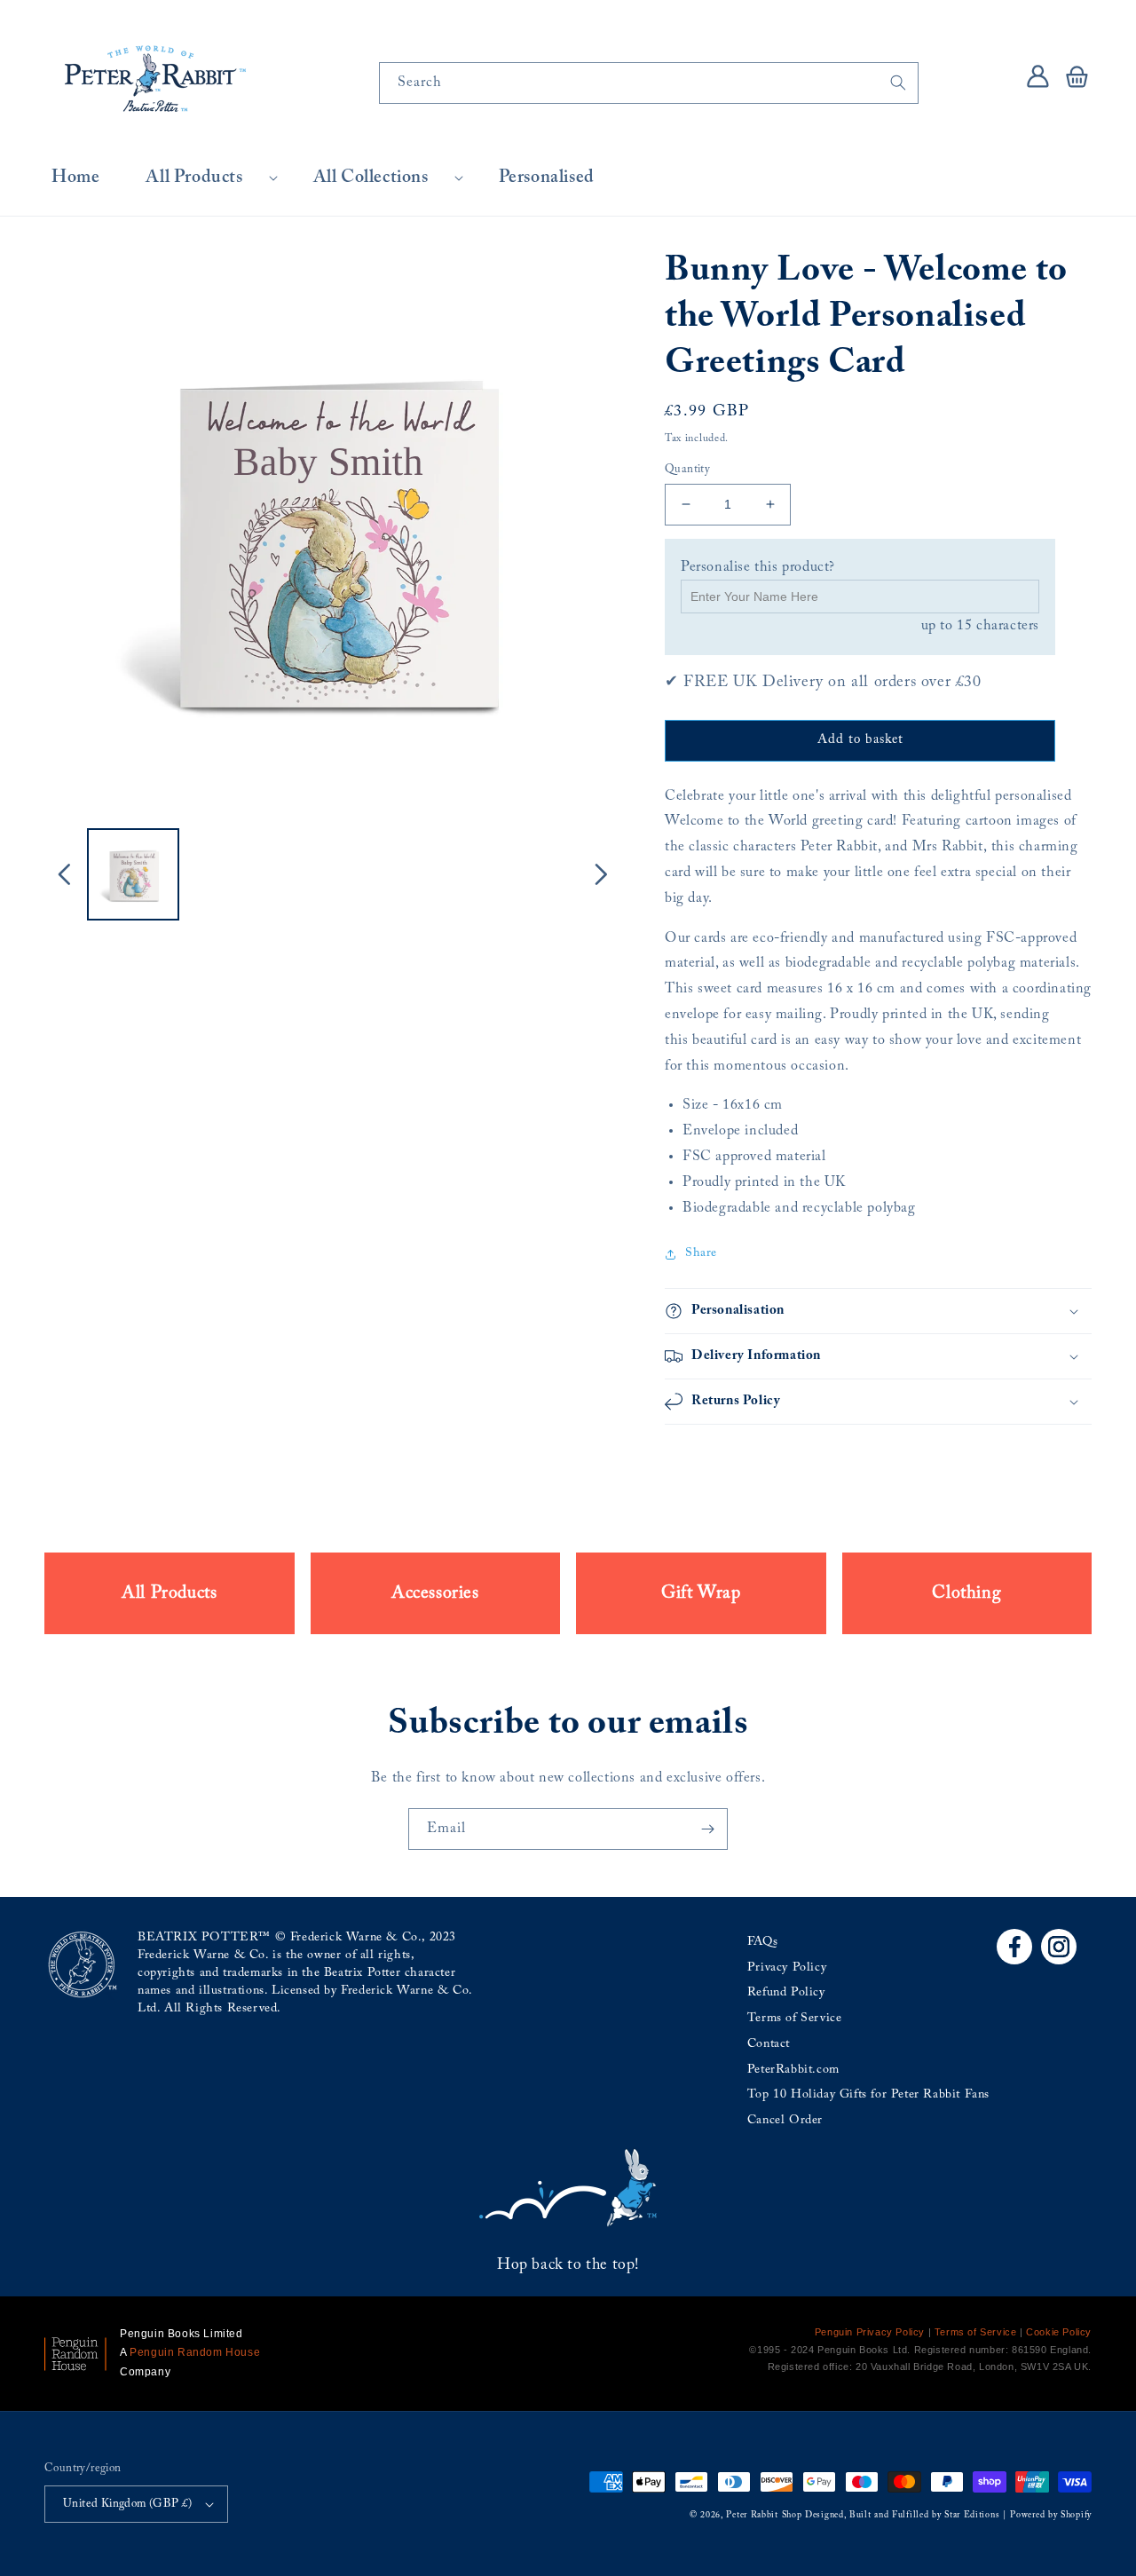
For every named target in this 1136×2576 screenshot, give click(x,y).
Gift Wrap (701, 1593)
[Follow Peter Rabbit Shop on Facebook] (1014, 1947)
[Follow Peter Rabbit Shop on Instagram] (1059, 1947)
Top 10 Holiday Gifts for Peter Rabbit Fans (868, 2095)
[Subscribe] (707, 1829)
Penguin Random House (195, 2352)
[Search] (898, 83)
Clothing (966, 1593)
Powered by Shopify (1051, 2516)
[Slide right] (601, 874)
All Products (194, 178)
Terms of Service (795, 2019)
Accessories (435, 1593)
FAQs (762, 1942)
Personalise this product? (758, 567)
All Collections (371, 178)
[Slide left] (64, 874)
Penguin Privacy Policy (870, 2332)
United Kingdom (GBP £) (128, 2504)
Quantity (687, 469)
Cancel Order (785, 2121)
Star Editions (972, 2516)
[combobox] (649, 83)
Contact (769, 2044)
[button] (206, 178)
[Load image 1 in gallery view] (133, 874)
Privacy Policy (787, 1968)
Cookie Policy (1059, 2332)
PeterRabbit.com (793, 2070)
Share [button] (701, 1253)
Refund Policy (786, 1993)
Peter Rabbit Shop (764, 2516)
